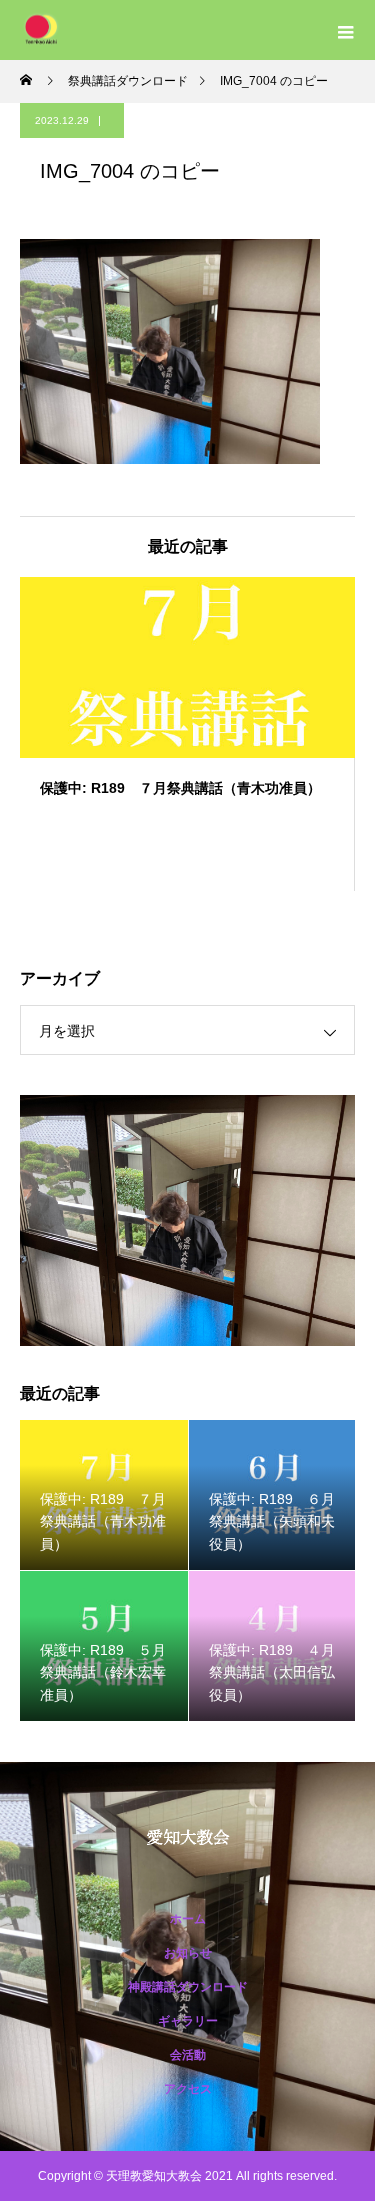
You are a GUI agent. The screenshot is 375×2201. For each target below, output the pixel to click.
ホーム (188, 1919)
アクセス (188, 2089)
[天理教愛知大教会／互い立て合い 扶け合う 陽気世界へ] (187, 1837)
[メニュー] (345, 30)
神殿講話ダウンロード (188, 1987)
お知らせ (188, 1953)
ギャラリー (188, 2021)
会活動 (188, 2055)
